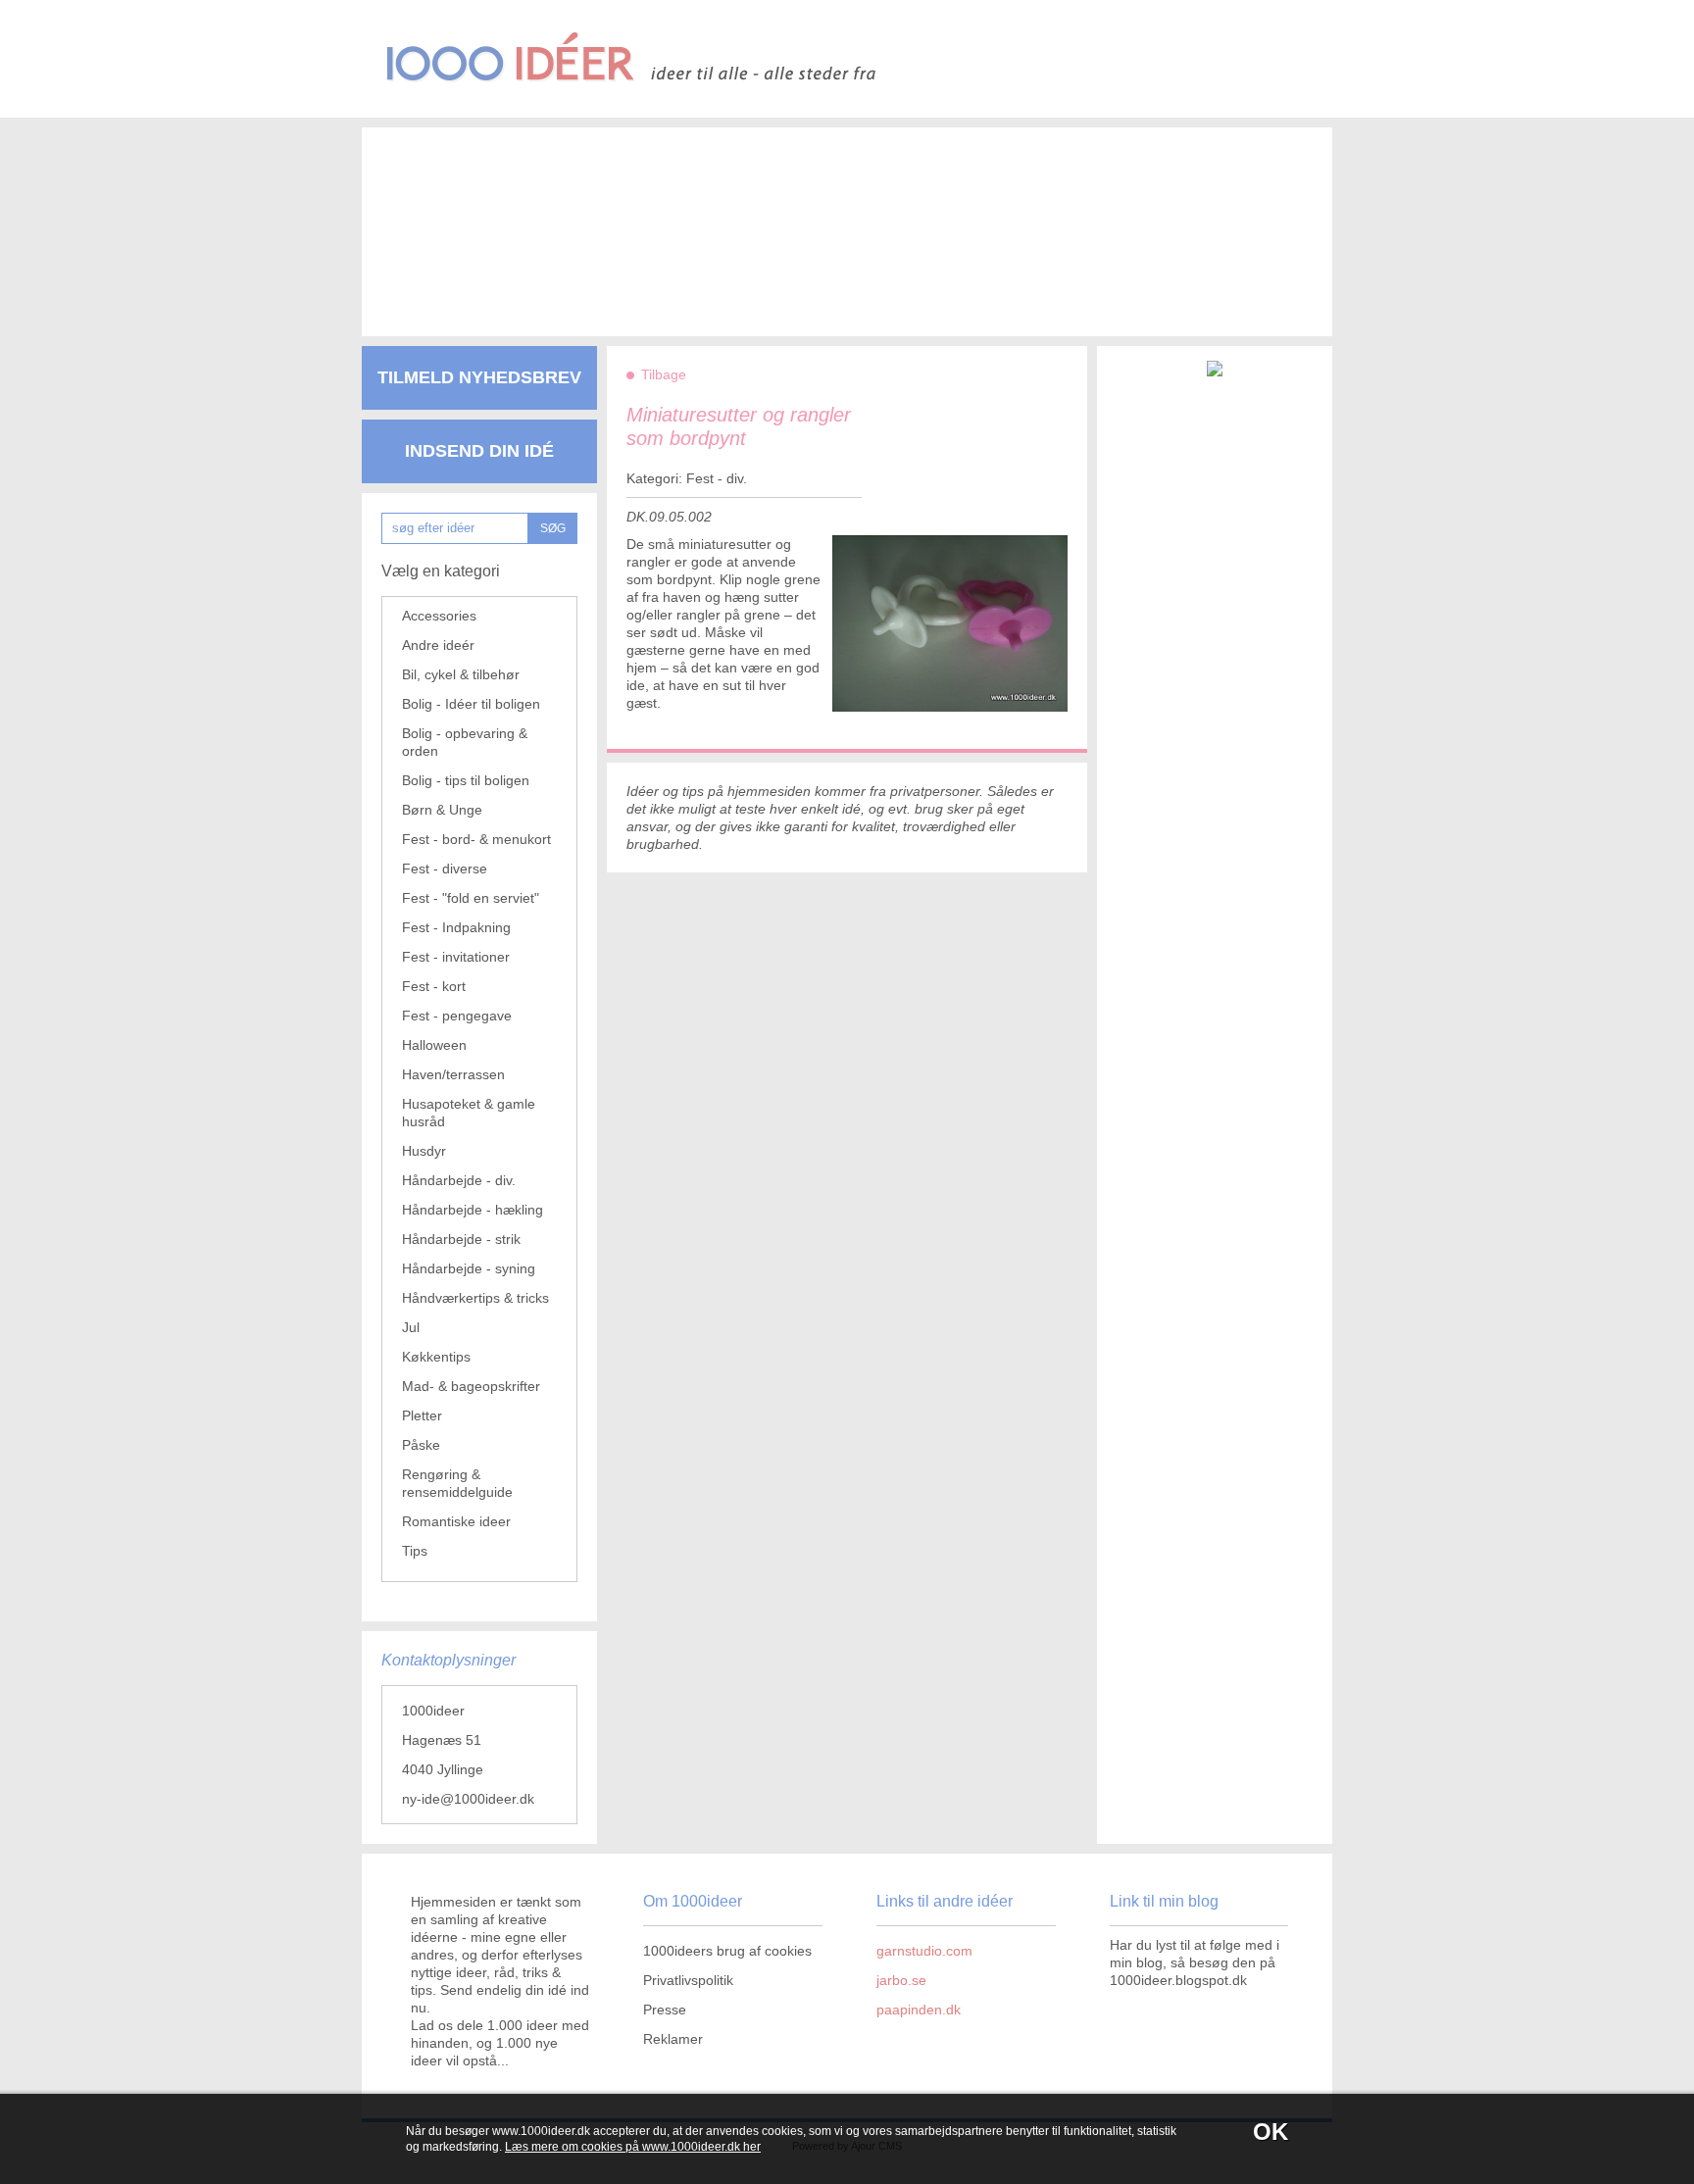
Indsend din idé (479, 451)
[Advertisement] (818, 216)
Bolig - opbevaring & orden (465, 742)
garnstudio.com (924, 1951)
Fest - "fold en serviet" (471, 898)
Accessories (439, 616)
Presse (665, 2010)
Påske (421, 1445)
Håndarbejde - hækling (473, 1210)
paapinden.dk (919, 2010)
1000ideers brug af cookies (727, 1951)
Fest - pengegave (457, 1016)
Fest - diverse (445, 869)
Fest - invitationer (456, 957)
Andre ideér (438, 645)
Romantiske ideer (456, 1521)
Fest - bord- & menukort (476, 839)
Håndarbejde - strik (461, 1239)
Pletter (422, 1415)
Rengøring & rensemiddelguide (457, 1483)
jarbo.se (901, 1980)
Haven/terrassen (453, 1074)
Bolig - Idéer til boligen (471, 704)
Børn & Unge (442, 810)
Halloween (434, 1045)
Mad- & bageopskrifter (471, 1386)
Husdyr (424, 1151)
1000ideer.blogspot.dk (1178, 1980)
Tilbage (664, 374)
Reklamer (673, 2039)
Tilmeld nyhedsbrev (479, 377)
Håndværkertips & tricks (475, 1298)
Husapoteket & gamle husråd (469, 1113)
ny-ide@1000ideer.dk (468, 1799)
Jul (411, 1327)
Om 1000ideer (693, 1901)
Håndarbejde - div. (459, 1180)
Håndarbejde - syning (469, 1268)
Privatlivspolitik (688, 1980)
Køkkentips (436, 1357)
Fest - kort (434, 986)
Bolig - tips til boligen (466, 780)
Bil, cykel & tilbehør (461, 674)
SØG (553, 528)
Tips (415, 1551)
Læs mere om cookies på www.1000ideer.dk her (633, 2147)
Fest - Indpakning (456, 927)
